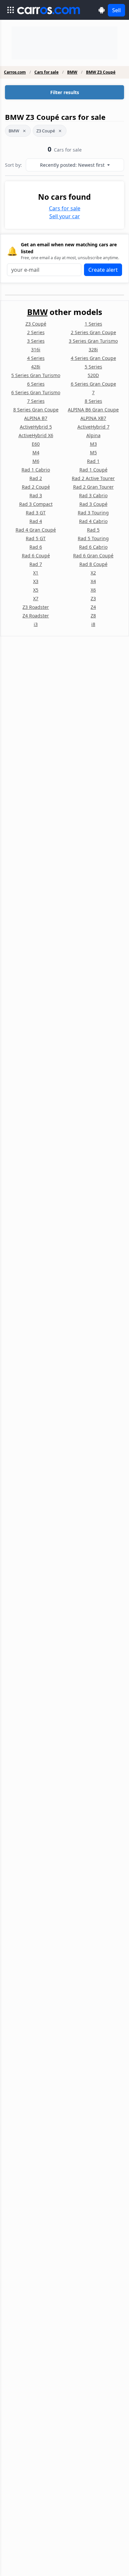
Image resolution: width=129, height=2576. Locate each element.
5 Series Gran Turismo (36, 375)
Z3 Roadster (36, 607)
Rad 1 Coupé (93, 470)
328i (93, 349)
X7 (36, 598)
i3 (36, 624)
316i (36, 349)
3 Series (36, 341)
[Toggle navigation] (11, 10)
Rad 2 (36, 478)
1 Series (93, 324)
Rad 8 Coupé (93, 564)
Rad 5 (93, 530)
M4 (36, 453)
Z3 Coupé (46, 131)
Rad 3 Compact (36, 504)
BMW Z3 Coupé (101, 72)
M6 (36, 461)
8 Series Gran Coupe (36, 410)
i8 (93, 624)
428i (36, 367)
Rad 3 (36, 495)
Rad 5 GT (36, 538)
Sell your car (65, 216)
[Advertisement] (64, 43)
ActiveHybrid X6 (36, 435)
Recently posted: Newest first (73, 165)
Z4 (93, 607)
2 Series (36, 332)
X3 (36, 581)
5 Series (93, 367)
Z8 (93, 616)
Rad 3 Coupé (93, 504)
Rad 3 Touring (93, 513)
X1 (36, 573)
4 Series (36, 358)
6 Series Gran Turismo (36, 392)
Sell (116, 10)
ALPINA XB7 (93, 418)
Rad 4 (36, 521)
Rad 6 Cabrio (93, 547)
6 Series (36, 384)
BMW (72, 72)
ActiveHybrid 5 (36, 427)
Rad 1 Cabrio (36, 470)
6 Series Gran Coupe (93, 384)
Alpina (93, 435)
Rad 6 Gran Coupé (93, 556)
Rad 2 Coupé (36, 487)
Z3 (93, 598)
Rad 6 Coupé (36, 556)
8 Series (93, 401)
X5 (36, 590)
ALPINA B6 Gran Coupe (93, 410)
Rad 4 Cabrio (93, 521)
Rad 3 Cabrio (93, 495)
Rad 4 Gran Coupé (36, 530)
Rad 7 (36, 564)
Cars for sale (46, 72)
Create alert (103, 270)
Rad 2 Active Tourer (93, 478)
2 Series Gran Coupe (93, 332)
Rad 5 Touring (93, 538)
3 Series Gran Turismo (93, 341)
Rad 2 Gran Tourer (93, 487)
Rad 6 (36, 547)
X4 (93, 581)
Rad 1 (93, 461)
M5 (93, 453)
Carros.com (15, 72)
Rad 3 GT (36, 513)
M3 (93, 444)
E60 (36, 444)
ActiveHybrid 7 (93, 427)
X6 (93, 590)
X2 (93, 573)
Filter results (65, 92)
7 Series (36, 401)
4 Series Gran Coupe (93, 358)
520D (93, 375)
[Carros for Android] (102, 10)
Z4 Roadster (36, 616)
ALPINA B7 (36, 418)
